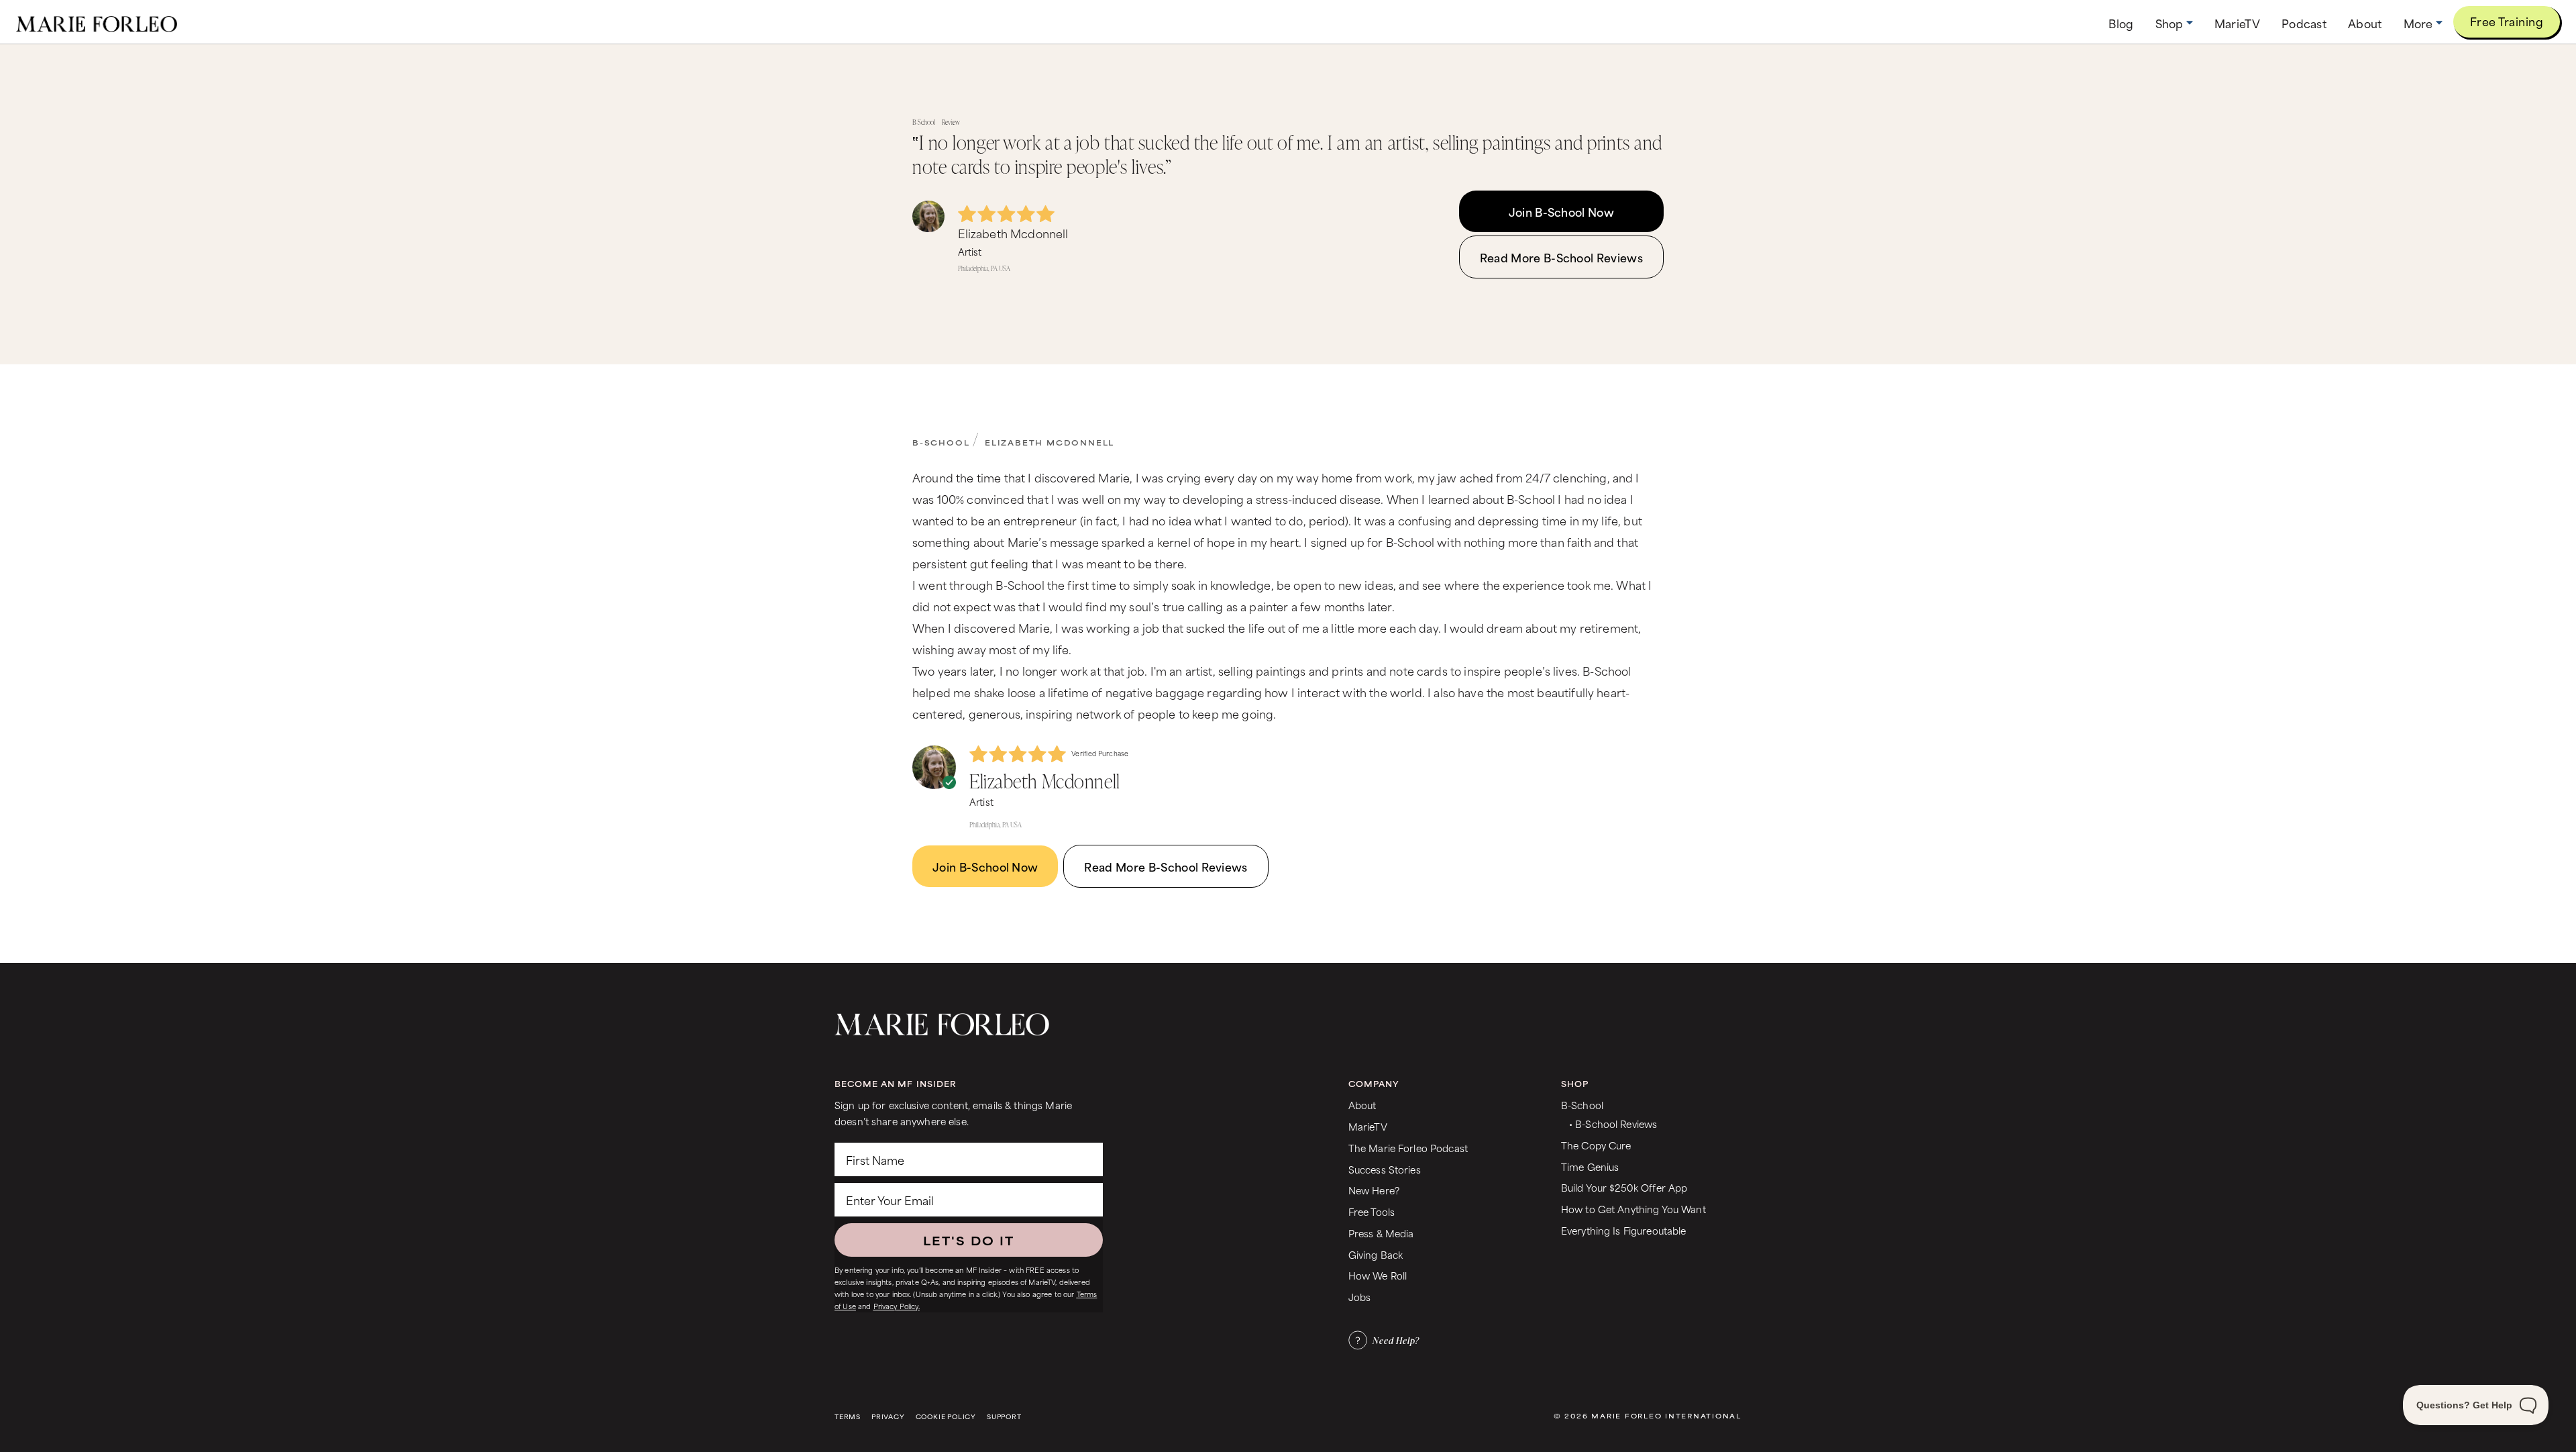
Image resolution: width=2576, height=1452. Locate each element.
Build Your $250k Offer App (1624, 1187)
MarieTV (1368, 1126)
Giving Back (1376, 1254)
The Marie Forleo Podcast (1408, 1148)
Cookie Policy (946, 1417)
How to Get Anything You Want (1633, 1209)
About (1362, 1105)
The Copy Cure (1596, 1145)
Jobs (1360, 1297)
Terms (848, 1417)
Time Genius (1590, 1166)
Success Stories (1385, 1169)
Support (1004, 1417)
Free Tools (1372, 1211)
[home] (97, 22)
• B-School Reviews (1613, 1124)
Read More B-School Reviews (1561, 257)
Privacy (888, 1417)
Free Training (2507, 21)
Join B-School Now (1561, 211)
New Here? (1374, 1190)
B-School (941, 442)
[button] (2174, 23)
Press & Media (1381, 1233)
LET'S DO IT (969, 1240)
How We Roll (1378, 1275)
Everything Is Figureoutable (1624, 1230)
